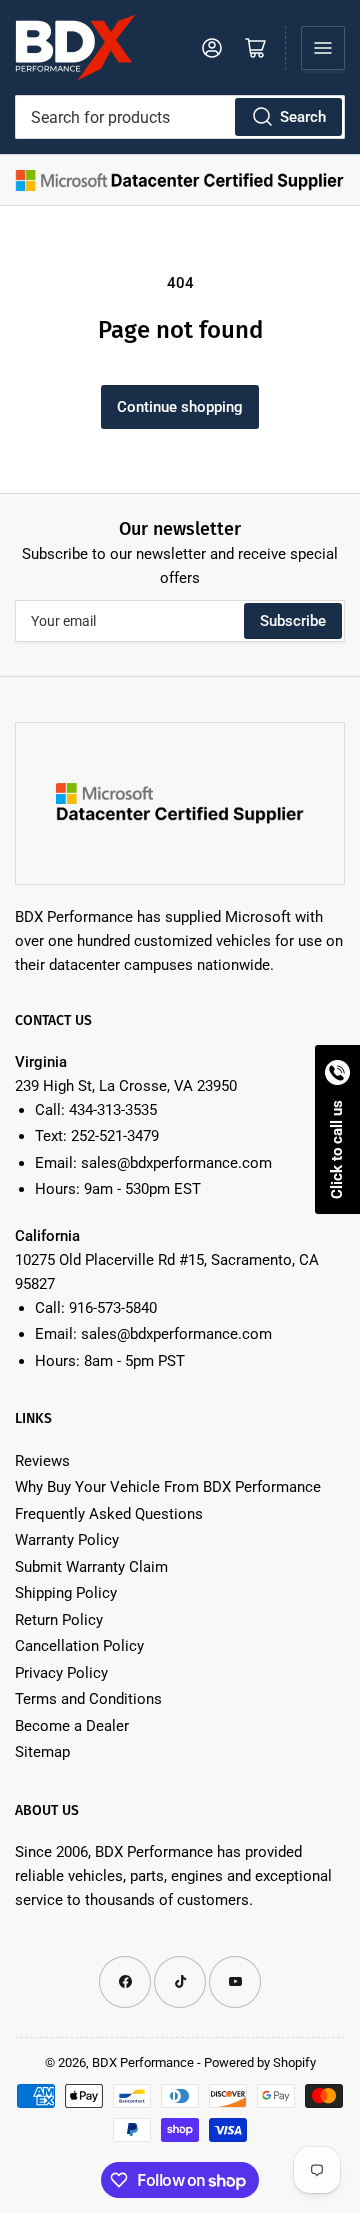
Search (303, 117)
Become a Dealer (72, 1726)
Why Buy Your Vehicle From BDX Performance (168, 1487)
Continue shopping (180, 407)
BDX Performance (143, 2062)
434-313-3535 (113, 1110)
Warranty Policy (67, 1540)
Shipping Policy (66, 1593)
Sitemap (42, 1752)
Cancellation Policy (79, 1646)
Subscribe (293, 621)
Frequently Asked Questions (109, 1514)
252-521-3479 (115, 1136)
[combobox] (180, 117)
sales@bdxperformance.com (176, 1163)
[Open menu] (323, 48)
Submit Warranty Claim (91, 1567)
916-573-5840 (113, 1308)
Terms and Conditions (88, 1699)
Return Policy (59, 1620)
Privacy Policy (61, 1673)
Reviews (42, 1461)
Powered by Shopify (260, 2062)
